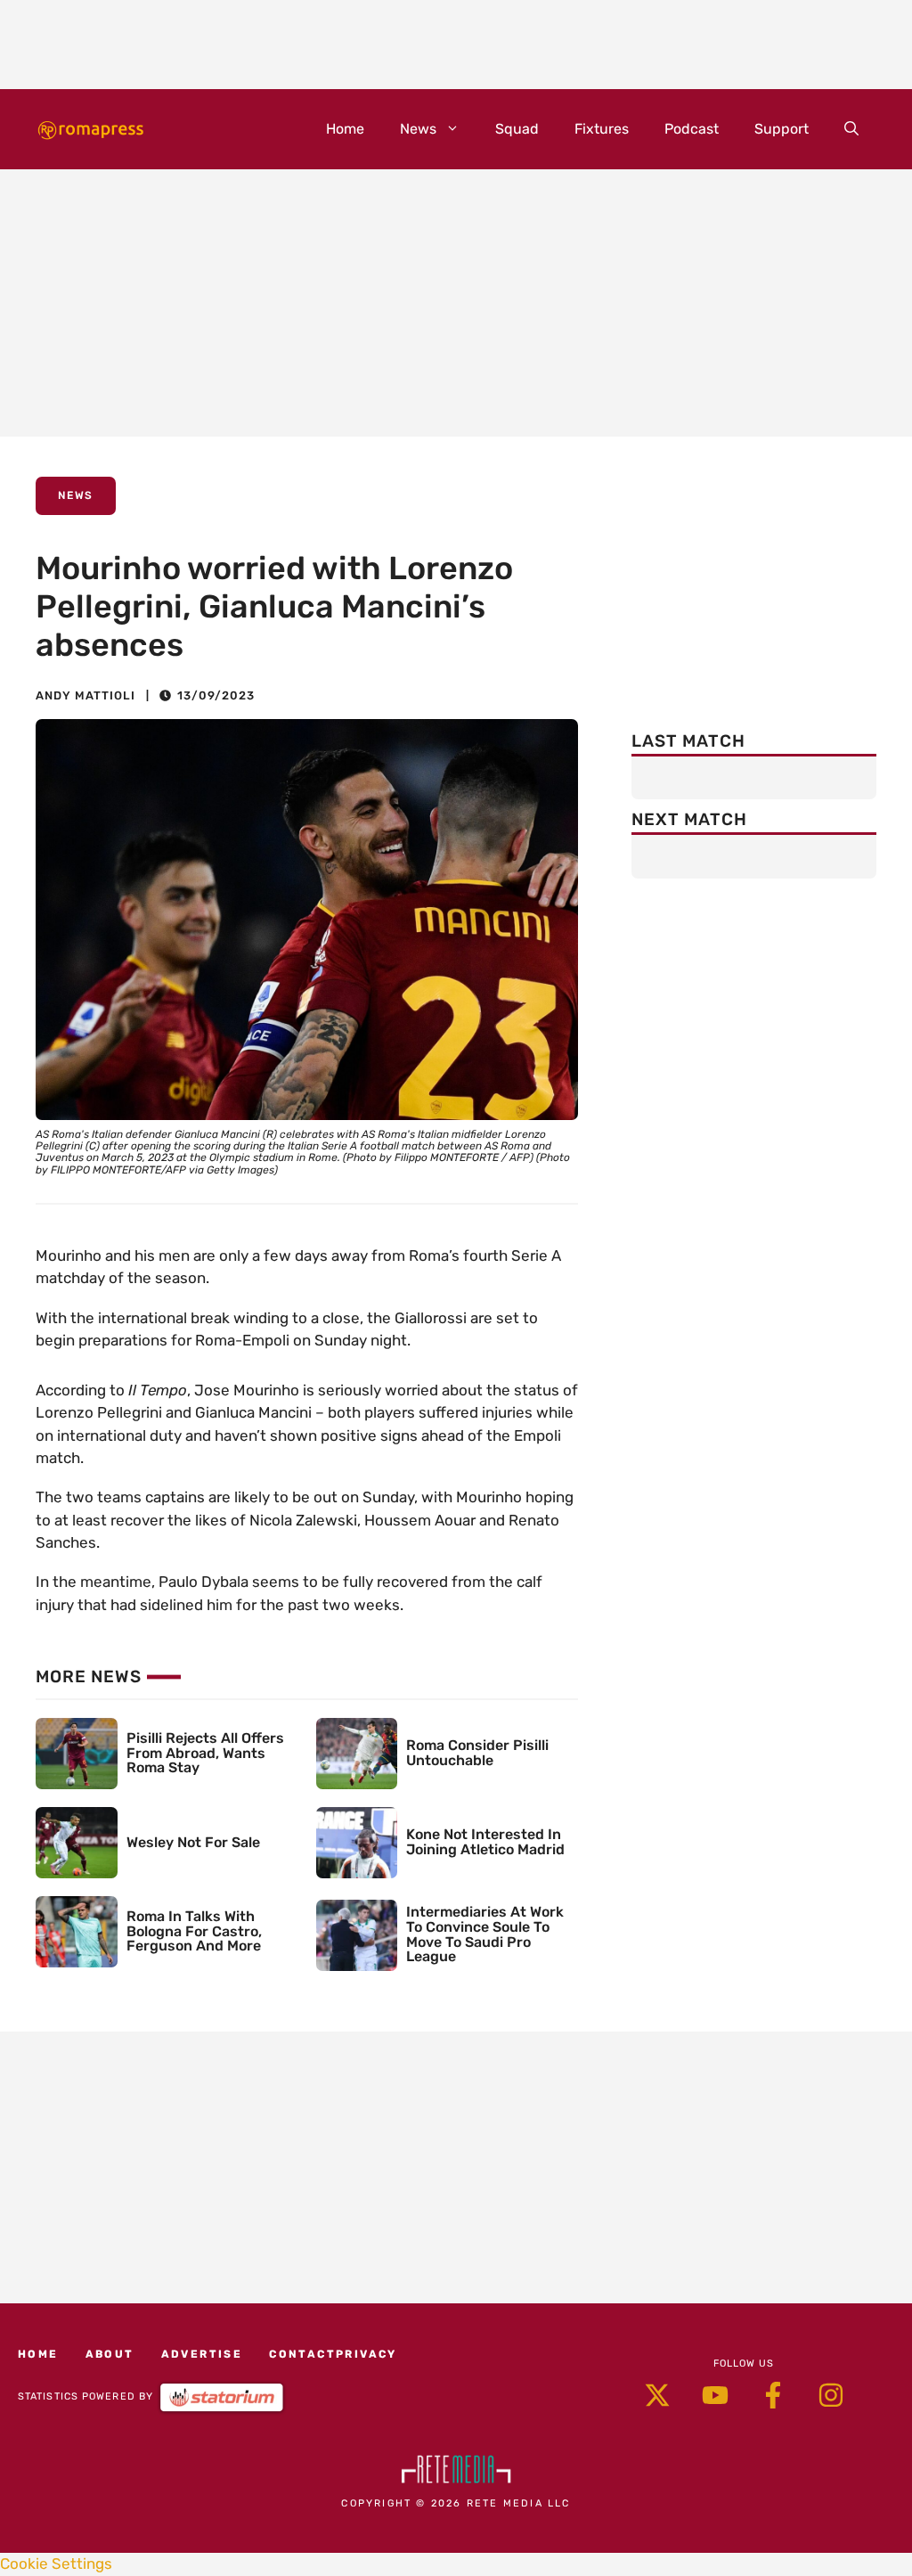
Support (782, 129)
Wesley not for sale (193, 1842)
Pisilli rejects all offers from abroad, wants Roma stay (205, 1753)
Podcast (692, 129)
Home (345, 129)
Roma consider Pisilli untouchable (477, 1753)
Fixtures (602, 129)
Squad (517, 129)
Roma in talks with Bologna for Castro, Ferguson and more (194, 1931)
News (418, 129)
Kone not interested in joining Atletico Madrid (485, 1842)
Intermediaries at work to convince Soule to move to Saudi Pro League (485, 1934)
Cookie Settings (56, 2564)
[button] (851, 129)
